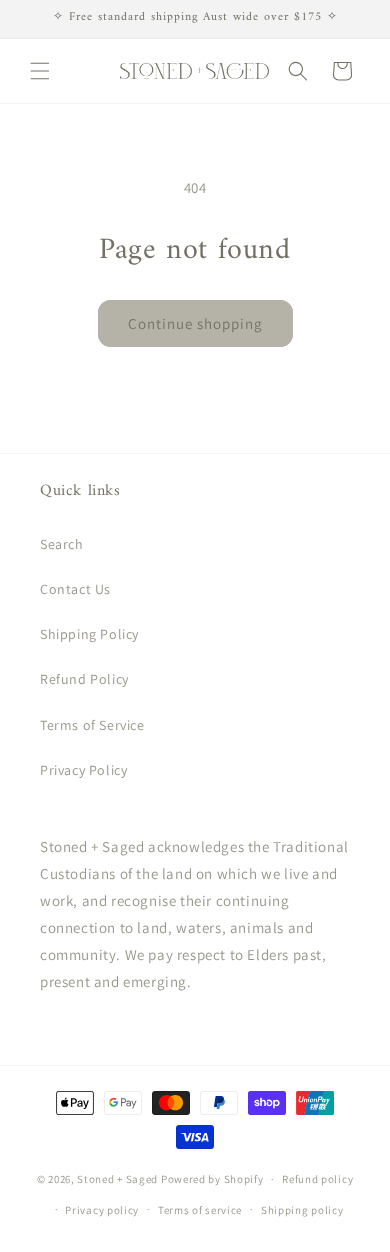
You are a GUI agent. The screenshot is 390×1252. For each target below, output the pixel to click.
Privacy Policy (83, 770)
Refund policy (317, 1179)
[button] (40, 71)
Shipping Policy (89, 634)
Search (62, 544)
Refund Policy (84, 679)
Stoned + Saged (117, 1179)
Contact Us (75, 589)
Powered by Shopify (212, 1179)
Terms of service (200, 1210)
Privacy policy (102, 1210)
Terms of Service (92, 725)
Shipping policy (302, 1210)
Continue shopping (195, 323)
